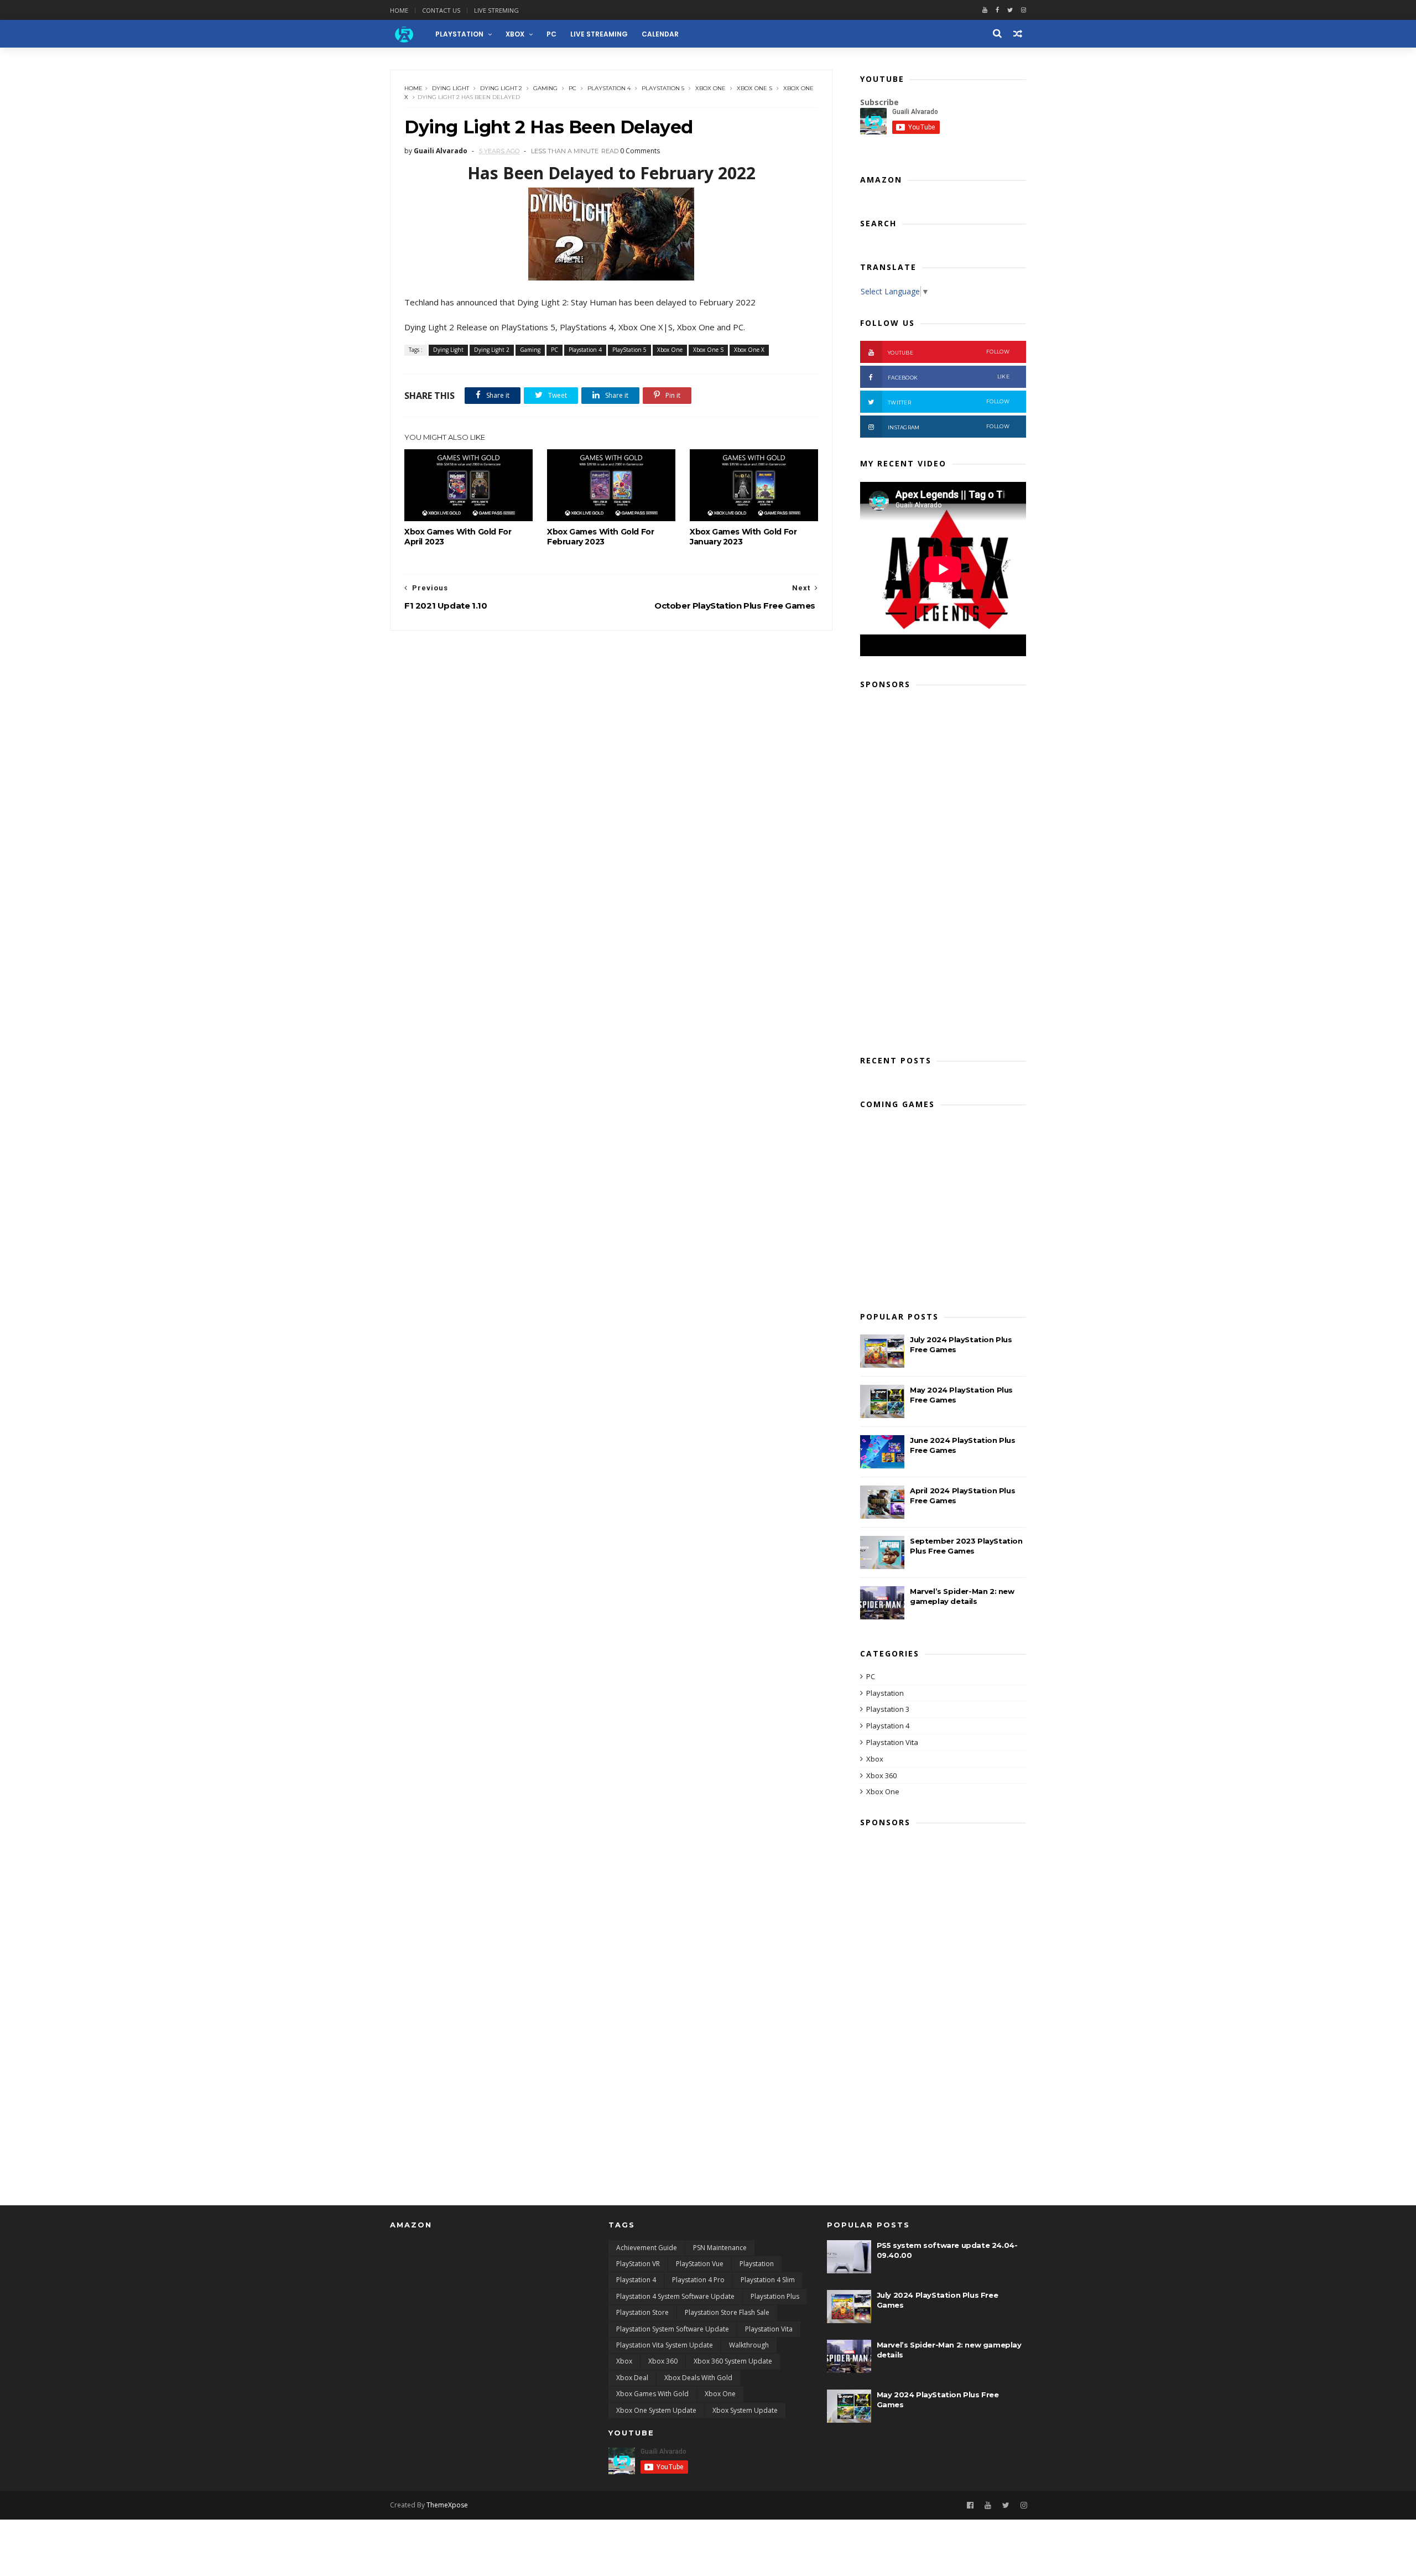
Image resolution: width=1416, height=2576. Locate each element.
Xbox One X (749, 350)
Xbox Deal (632, 2378)
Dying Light (451, 88)
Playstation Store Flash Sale (727, 2312)
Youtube (949, 352)
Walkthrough (749, 2345)
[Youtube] (985, 10)
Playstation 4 (609, 88)
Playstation (885, 1693)
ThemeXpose (447, 2505)
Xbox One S (754, 88)
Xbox (515, 34)
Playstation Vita (892, 1742)
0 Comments (640, 151)
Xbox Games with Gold (652, 2394)
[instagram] (1024, 10)
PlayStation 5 (663, 88)
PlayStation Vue (700, 2264)
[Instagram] (1024, 2505)
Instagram (949, 427)
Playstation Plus (775, 2296)
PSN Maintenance (720, 2248)
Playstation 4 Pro (698, 2280)
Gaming (545, 88)
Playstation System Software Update (673, 2329)
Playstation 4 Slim (768, 2280)
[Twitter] (1010, 10)
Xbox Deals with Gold (698, 2378)
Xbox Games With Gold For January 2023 (743, 537)
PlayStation (459, 34)
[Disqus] (611, 769)
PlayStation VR (638, 2264)
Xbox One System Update (656, 2410)
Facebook (949, 377)
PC (551, 34)
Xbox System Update (745, 2410)
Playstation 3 (888, 1709)
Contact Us (441, 10)
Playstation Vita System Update (665, 2345)
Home (399, 10)
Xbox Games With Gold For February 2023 (600, 537)
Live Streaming (599, 34)
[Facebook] (997, 10)
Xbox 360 (881, 1775)
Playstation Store (642, 2312)
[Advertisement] (943, 869)
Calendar (660, 34)
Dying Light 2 (501, 88)
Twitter (949, 402)
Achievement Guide (647, 2248)
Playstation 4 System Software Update (675, 2296)
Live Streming (496, 10)
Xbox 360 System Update (733, 2361)
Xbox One (710, 88)
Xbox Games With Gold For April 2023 (458, 537)
